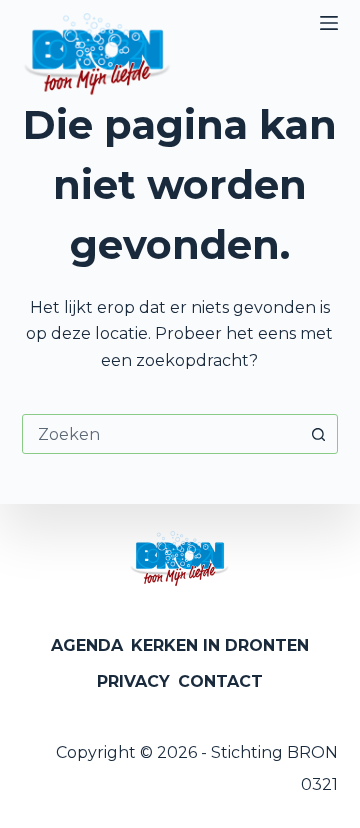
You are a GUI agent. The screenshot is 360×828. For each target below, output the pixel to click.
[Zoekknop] (318, 434)
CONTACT (220, 681)
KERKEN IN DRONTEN (220, 645)
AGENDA (87, 645)
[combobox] (161, 434)
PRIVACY (133, 681)
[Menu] (329, 23)
